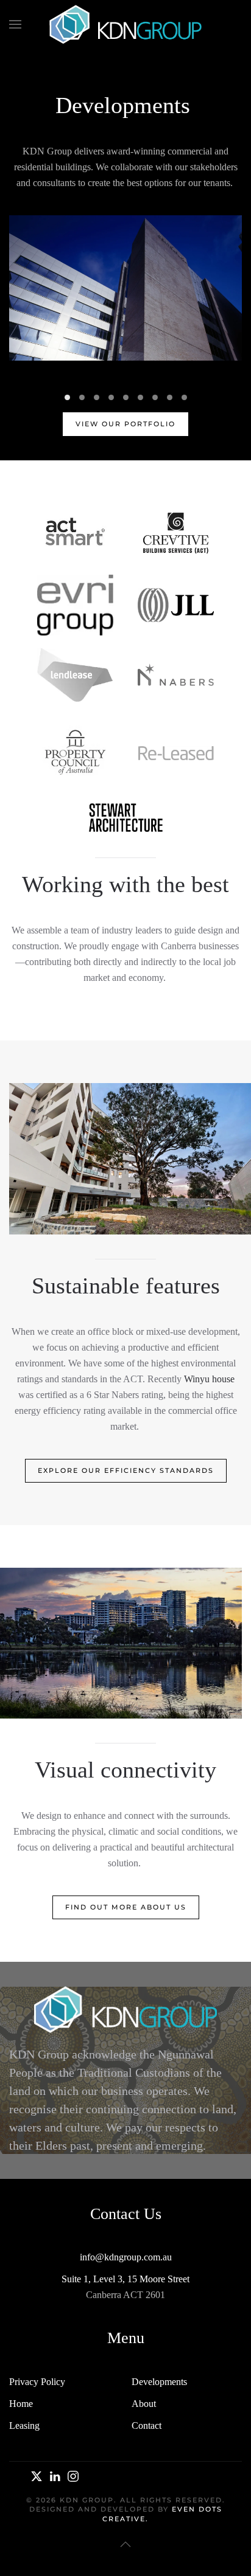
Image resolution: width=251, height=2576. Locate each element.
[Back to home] (125, 24)
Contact (147, 2425)
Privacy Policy (37, 2382)
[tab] (67, 397)
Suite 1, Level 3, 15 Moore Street (125, 2279)
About (144, 2404)
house (222, 1379)
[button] (15, 24)
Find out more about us (126, 1907)
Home (21, 2404)
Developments (159, 2382)
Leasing (24, 2425)
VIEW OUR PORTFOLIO (125, 424)
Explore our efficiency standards (126, 1470)
